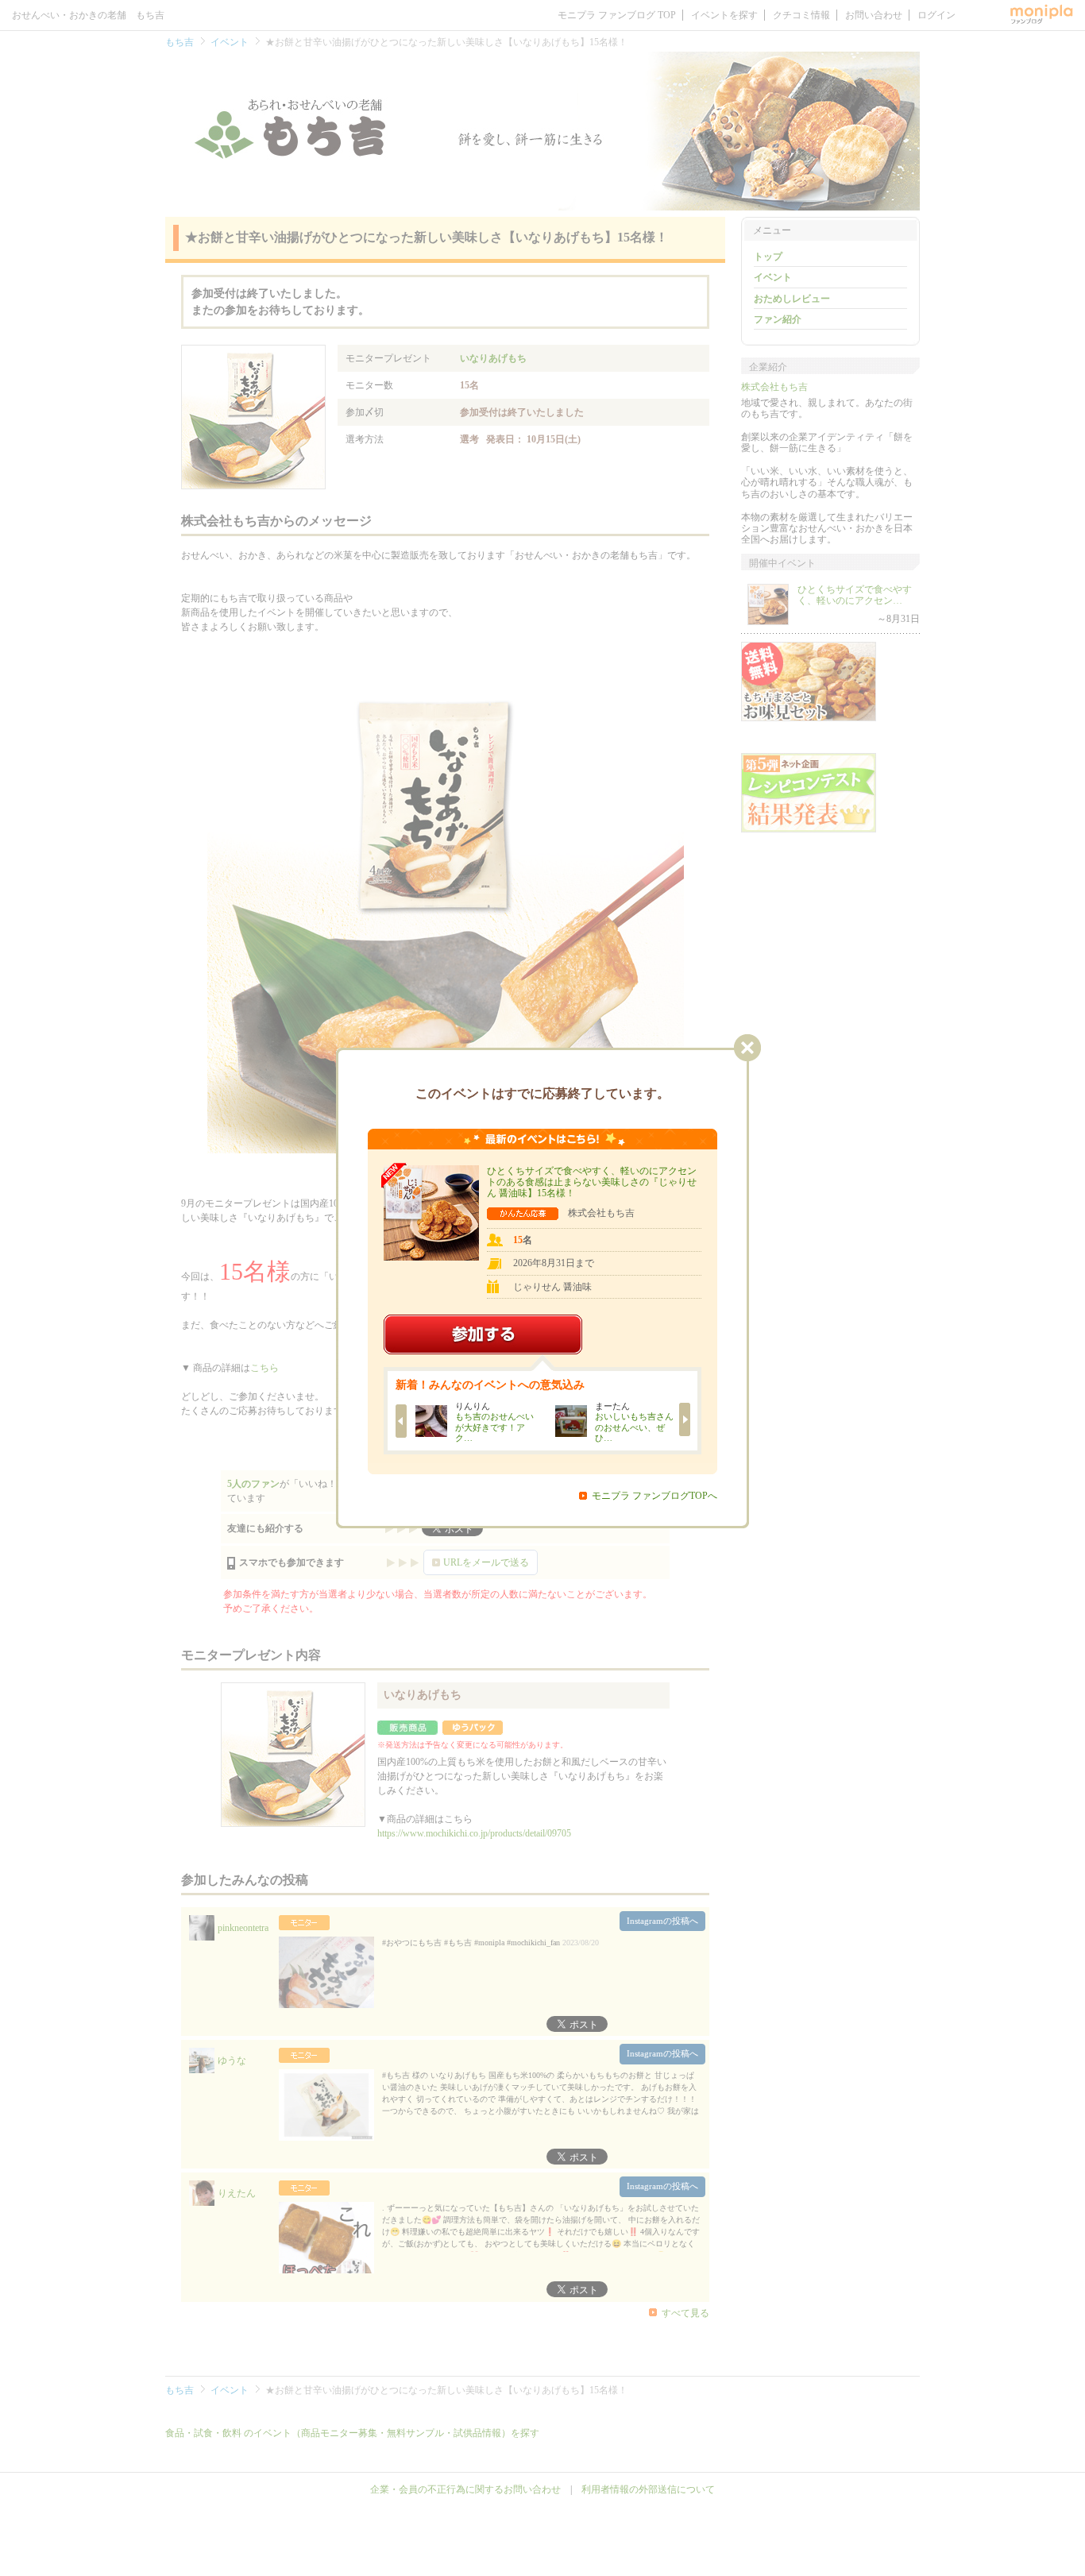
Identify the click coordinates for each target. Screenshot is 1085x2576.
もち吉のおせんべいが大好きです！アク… (494, 1427)
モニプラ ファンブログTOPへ (654, 1496)
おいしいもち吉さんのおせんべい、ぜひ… (633, 1427)
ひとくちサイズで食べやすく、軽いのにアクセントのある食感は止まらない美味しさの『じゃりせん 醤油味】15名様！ (592, 1182)
